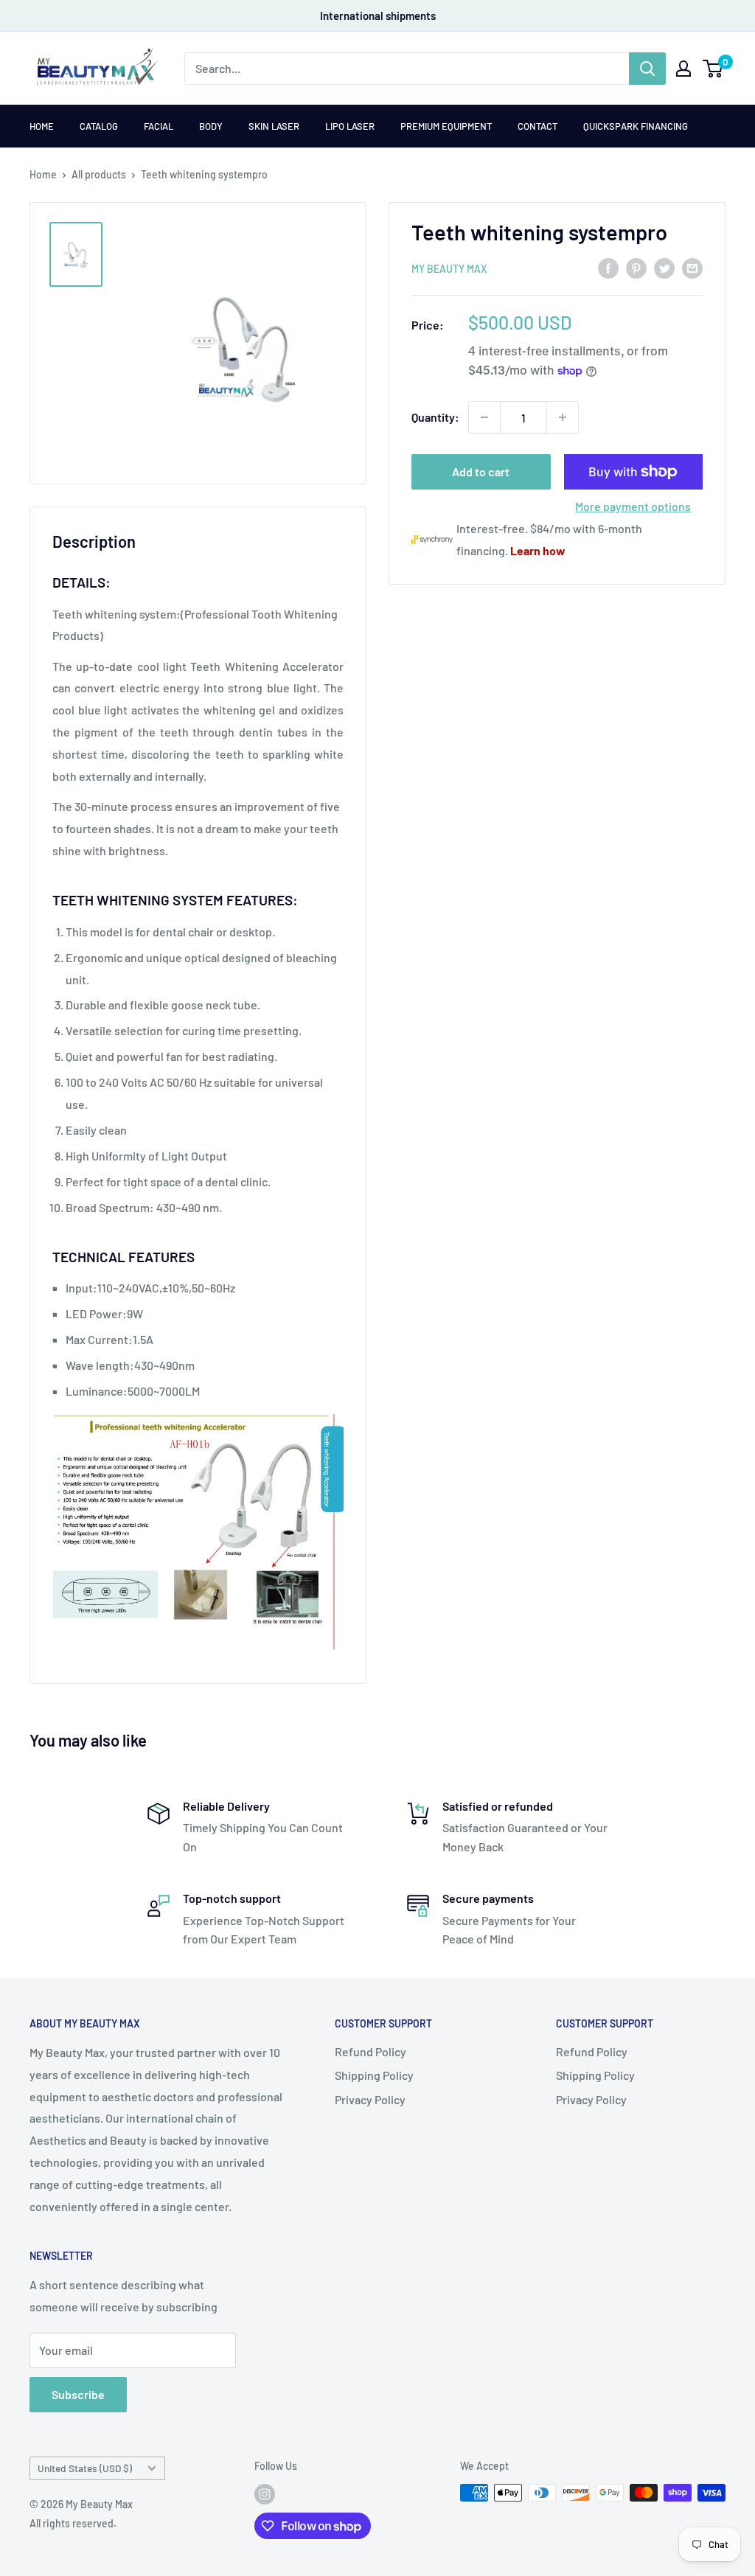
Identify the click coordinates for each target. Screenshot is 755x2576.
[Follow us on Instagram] (265, 2494)
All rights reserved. (73, 2523)
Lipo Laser (350, 126)
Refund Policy (370, 2051)
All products (99, 174)
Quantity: (435, 417)
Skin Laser (274, 126)
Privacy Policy (370, 2099)
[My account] (683, 69)
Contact (537, 126)
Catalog (99, 126)
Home (42, 126)
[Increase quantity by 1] (563, 417)
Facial (159, 126)
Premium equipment (446, 126)
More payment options (633, 506)
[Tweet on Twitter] (664, 267)
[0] (713, 69)
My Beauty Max (449, 269)
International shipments (378, 15)
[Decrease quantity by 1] (484, 417)
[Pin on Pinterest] (636, 267)
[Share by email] (692, 267)
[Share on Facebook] (608, 267)
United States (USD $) (85, 2468)
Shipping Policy (374, 2075)
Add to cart (481, 471)
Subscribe (78, 2394)
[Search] (647, 69)
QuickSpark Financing (636, 126)
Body (211, 126)
